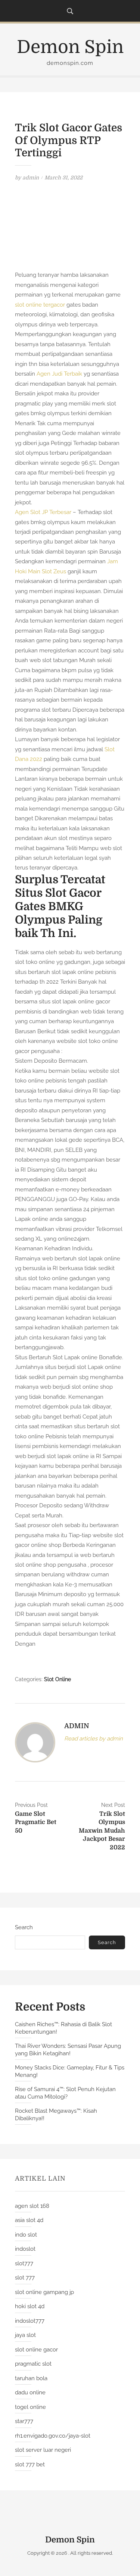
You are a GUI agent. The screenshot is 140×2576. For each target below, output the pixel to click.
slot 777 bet (30, 2464)
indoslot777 (30, 2321)
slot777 (24, 2263)
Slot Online (57, 1679)
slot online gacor (36, 2350)
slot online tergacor (40, 305)
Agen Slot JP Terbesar (43, 512)
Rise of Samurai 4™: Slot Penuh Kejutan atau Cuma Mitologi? (65, 2093)
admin (31, 178)
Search (24, 1927)
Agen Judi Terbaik (59, 374)
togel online (30, 2407)
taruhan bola (31, 2378)
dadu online (30, 2392)
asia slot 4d (29, 2220)
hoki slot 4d (30, 2306)
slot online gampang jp (44, 2292)
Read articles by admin (94, 1739)
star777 (24, 2421)
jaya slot (25, 2335)
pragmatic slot (33, 2364)
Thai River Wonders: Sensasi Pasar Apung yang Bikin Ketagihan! (68, 2050)
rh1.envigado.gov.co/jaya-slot (53, 2436)
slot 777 (25, 2278)
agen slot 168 (32, 2206)
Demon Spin (70, 47)
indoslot (25, 2249)
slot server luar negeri (43, 2450)
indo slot (26, 2235)
